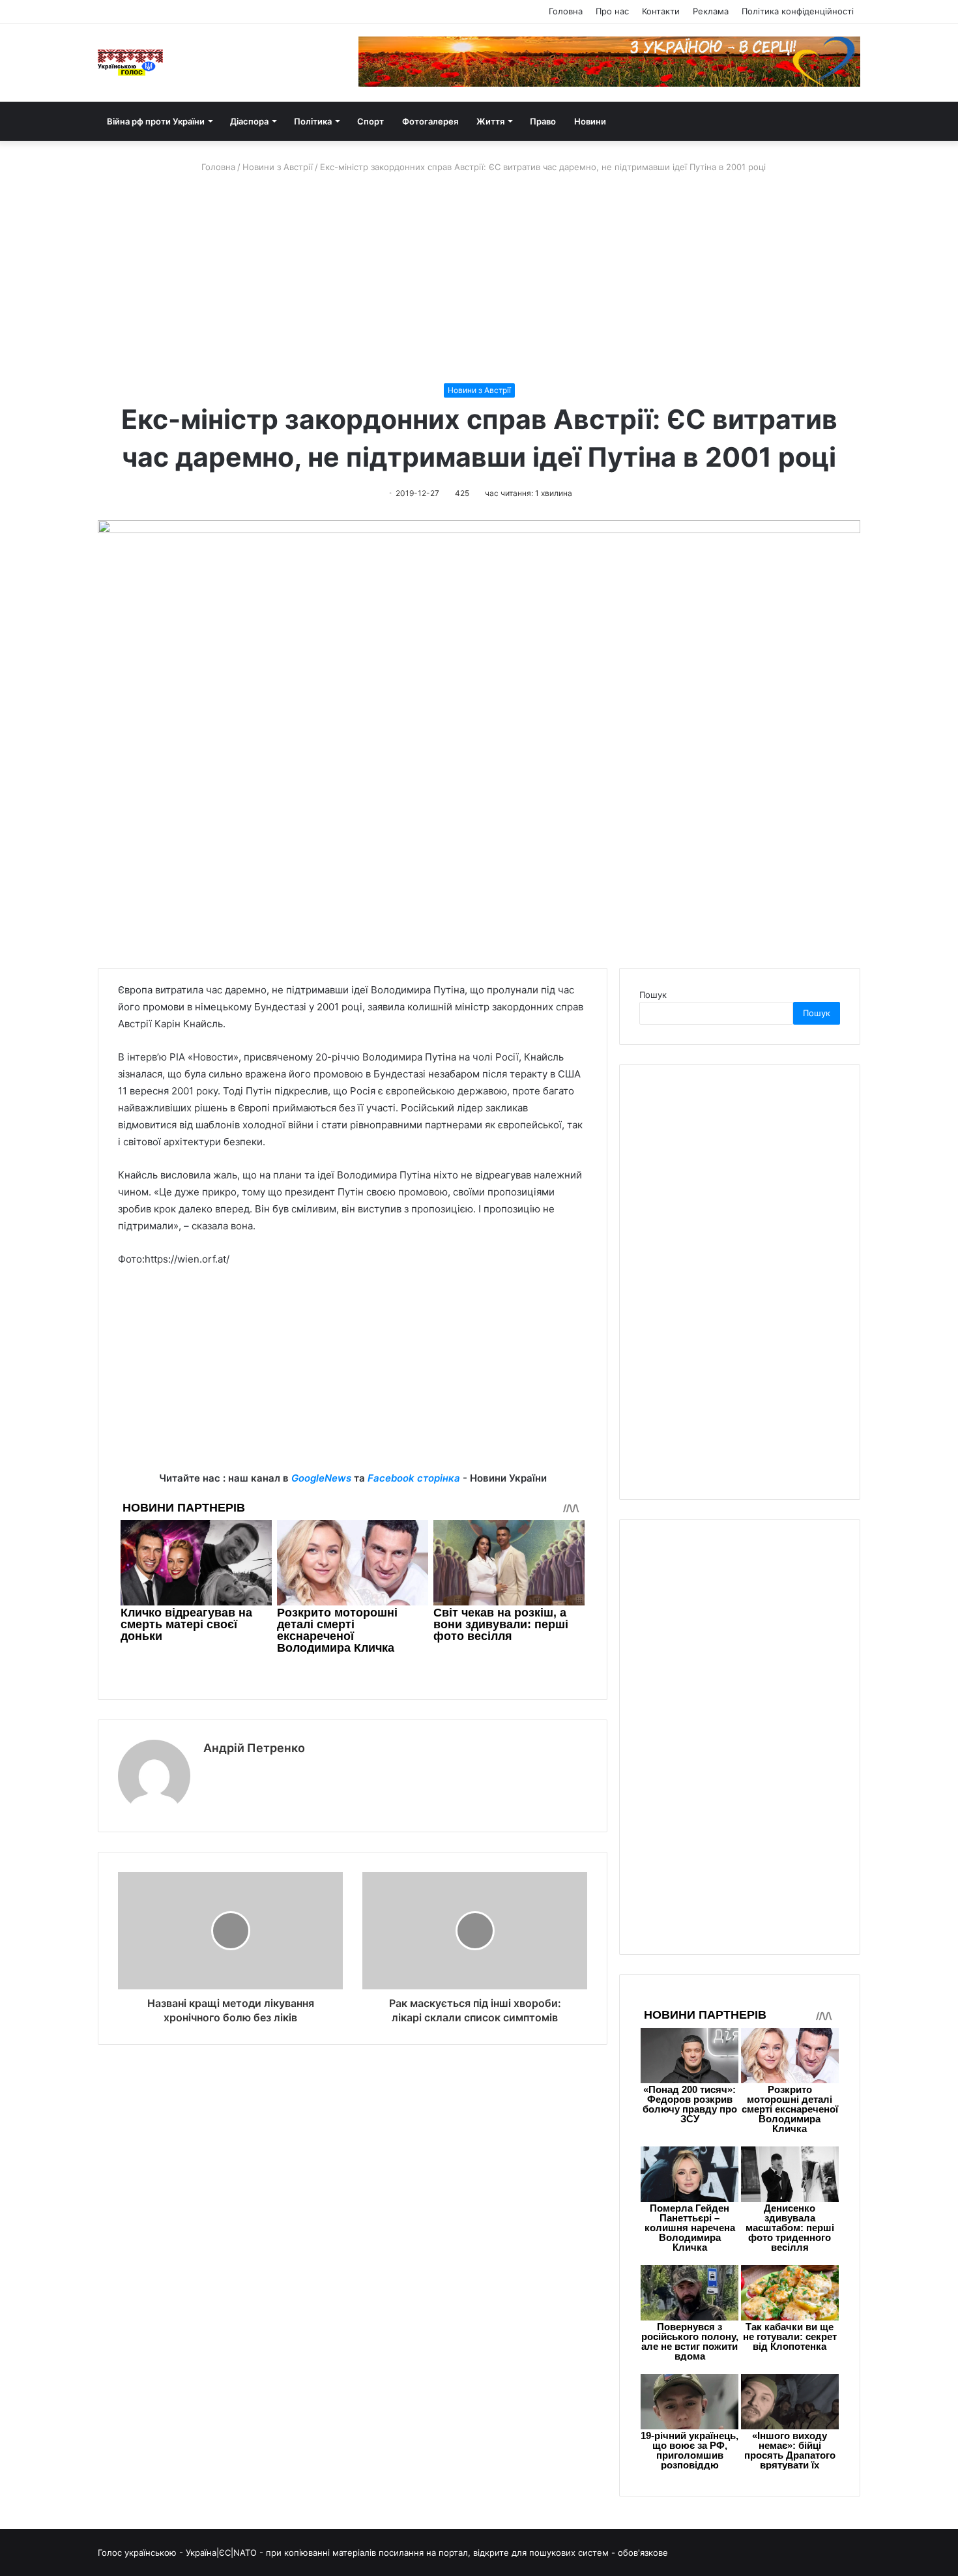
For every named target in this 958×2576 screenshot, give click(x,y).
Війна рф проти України (156, 121)
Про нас (612, 11)
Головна (566, 11)
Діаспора (249, 121)
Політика (313, 121)
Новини (590, 121)
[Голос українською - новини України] (130, 63)
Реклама (711, 11)
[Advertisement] (479, 278)
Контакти (661, 11)
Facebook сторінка (414, 1478)
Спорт (370, 121)
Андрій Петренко (254, 1748)
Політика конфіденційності (798, 11)
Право (543, 121)
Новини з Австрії (278, 167)
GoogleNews (321, 1478)
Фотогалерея (430, 121)
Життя (490, 121)
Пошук (653, 995)
